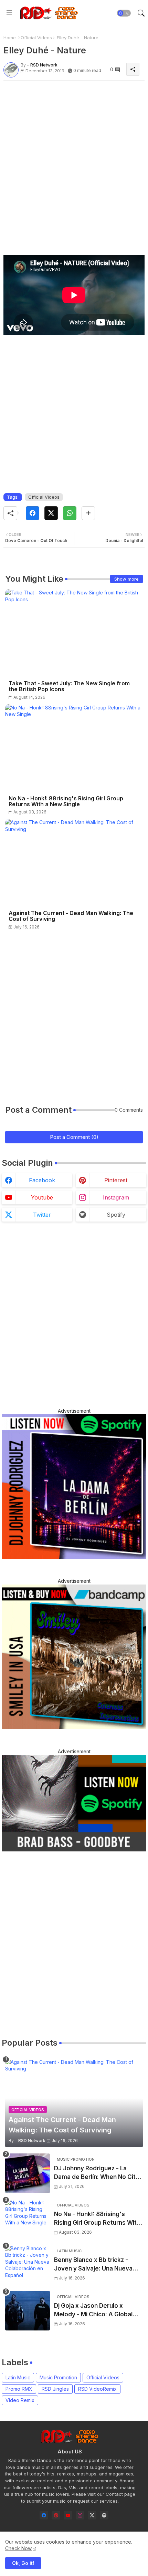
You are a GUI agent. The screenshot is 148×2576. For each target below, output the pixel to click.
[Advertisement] (74, 160)
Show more (126, 579)
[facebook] (44, 2515)
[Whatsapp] (70, 513)
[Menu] (9, 13)
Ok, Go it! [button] (23, 2563)
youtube (42, 1197)
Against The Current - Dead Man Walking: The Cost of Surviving (71, 916)
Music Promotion (58, 2377)
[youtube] (68, 2515)
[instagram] (80, 2515)
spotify (116, 1215)
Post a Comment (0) (74, 1137)
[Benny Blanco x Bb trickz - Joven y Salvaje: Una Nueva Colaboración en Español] (28, 2265)
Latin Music (18, 2377)
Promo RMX (19, 2389)
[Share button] (88, 513)
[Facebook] (33, 513)
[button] (124, 13)
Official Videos (36, 38)
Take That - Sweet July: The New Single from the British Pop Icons (69, 686)
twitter (42, 1215)
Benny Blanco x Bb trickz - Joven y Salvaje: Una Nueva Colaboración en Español (93, 2265)
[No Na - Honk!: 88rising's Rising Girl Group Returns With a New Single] (28, 2219)
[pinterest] (56, 2515)
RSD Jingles (55, 2389)
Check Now (18, 2548)
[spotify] (104, 2515)
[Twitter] (51, 513)
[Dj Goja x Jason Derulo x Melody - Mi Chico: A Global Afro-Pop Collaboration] (28, 2311)
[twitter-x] (92, 2515)
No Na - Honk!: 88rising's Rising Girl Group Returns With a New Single (66, 801)
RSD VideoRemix (97, 2389)
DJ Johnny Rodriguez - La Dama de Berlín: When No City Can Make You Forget (97, 2173)
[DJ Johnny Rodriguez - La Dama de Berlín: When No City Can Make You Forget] (28, 2173)
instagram (116, 1197)
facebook (42, 1180)
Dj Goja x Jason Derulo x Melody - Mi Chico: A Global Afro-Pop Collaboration (93, 2311)
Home (10, 38)
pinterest (116, 1180)
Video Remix (20, 2400)
